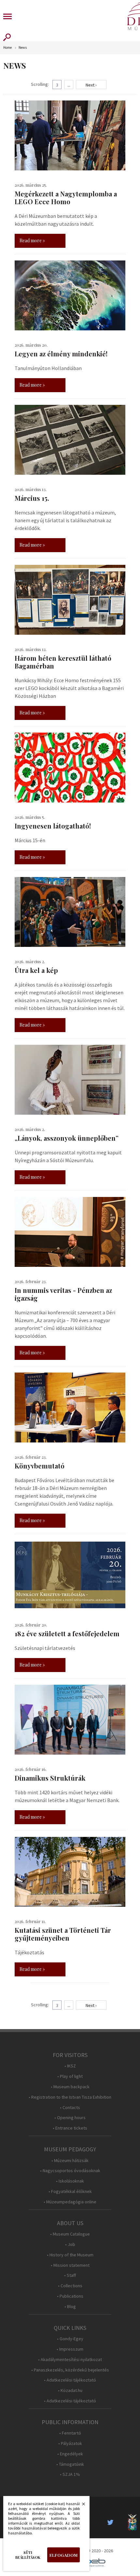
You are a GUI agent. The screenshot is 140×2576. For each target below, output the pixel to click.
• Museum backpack (70, 2087)
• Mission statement (70, 2265)
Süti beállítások (28, 2555)
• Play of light (70, 2076)
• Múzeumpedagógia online (70, 2202)
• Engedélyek (70, 2454)
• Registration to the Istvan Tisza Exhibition (70, 2097)
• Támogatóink (70, 2464)
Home (7, 48)
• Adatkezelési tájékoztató (70, 2380)
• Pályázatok (70, 2443)
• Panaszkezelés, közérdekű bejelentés (70, 2370)
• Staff (70, 2275)
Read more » (32, 240)
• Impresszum (70, 2349)
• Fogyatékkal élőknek (70, 2191)
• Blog (70, 2307)
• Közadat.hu (70, 2390)
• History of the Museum (70, 2255)
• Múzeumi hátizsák (70, 2161)
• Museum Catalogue (70, 2234)
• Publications (70, 2296)
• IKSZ (70, 2066)
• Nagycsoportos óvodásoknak (70, 2171)
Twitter (112, 2522)
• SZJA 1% (70, 2474)
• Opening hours (70, 2118)
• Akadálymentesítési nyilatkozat (70, 2360)
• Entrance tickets (70, 2128)
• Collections (70, 2286)
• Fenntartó (70, 2433)
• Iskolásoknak (70, 2181)
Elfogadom (63, 2555)
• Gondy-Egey (70, 2339)
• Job (70, 2244)
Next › (91, 85)
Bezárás (80, 2506)
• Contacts (70, 2108)
